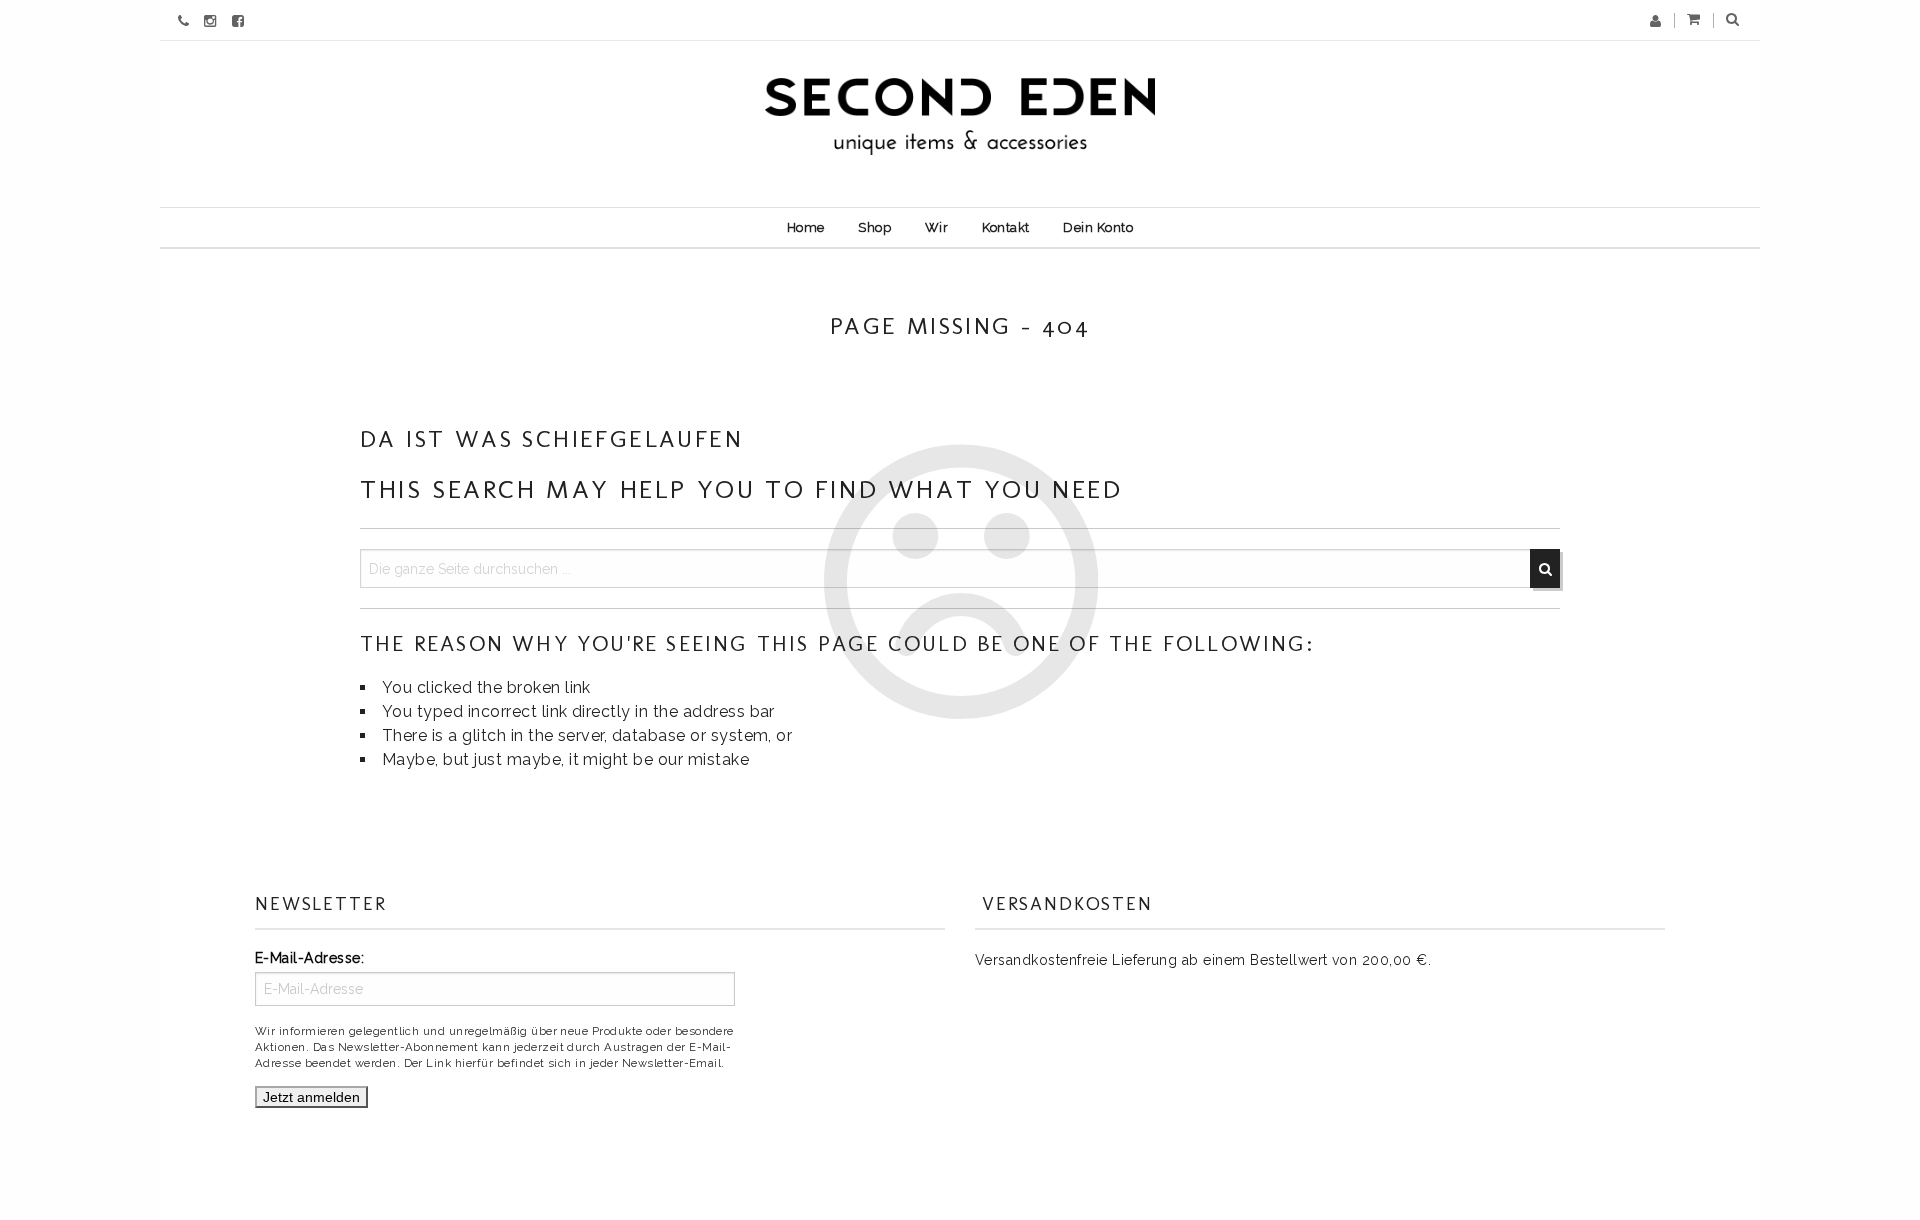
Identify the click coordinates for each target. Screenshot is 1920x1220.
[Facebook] (240, 20)
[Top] (1860, 1160)
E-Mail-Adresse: (309, 958)
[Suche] (1545, 568)
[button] (1732, 20)
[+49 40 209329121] (186, 20)
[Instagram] (212, 20)
